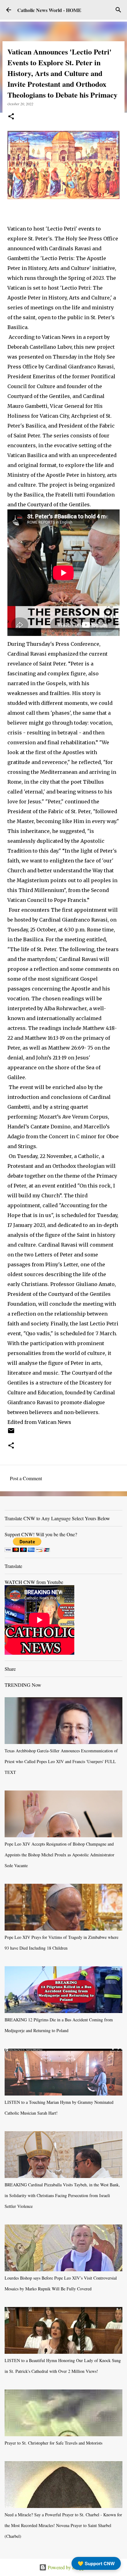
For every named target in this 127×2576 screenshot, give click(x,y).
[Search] (118, 10)
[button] (11, 117)
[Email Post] (11, 1433)
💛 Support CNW (96, 2563)
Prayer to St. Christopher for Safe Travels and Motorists (53, 2443)
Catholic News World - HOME (49, 10)
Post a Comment (26, 1478)
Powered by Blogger (67, 2567)
